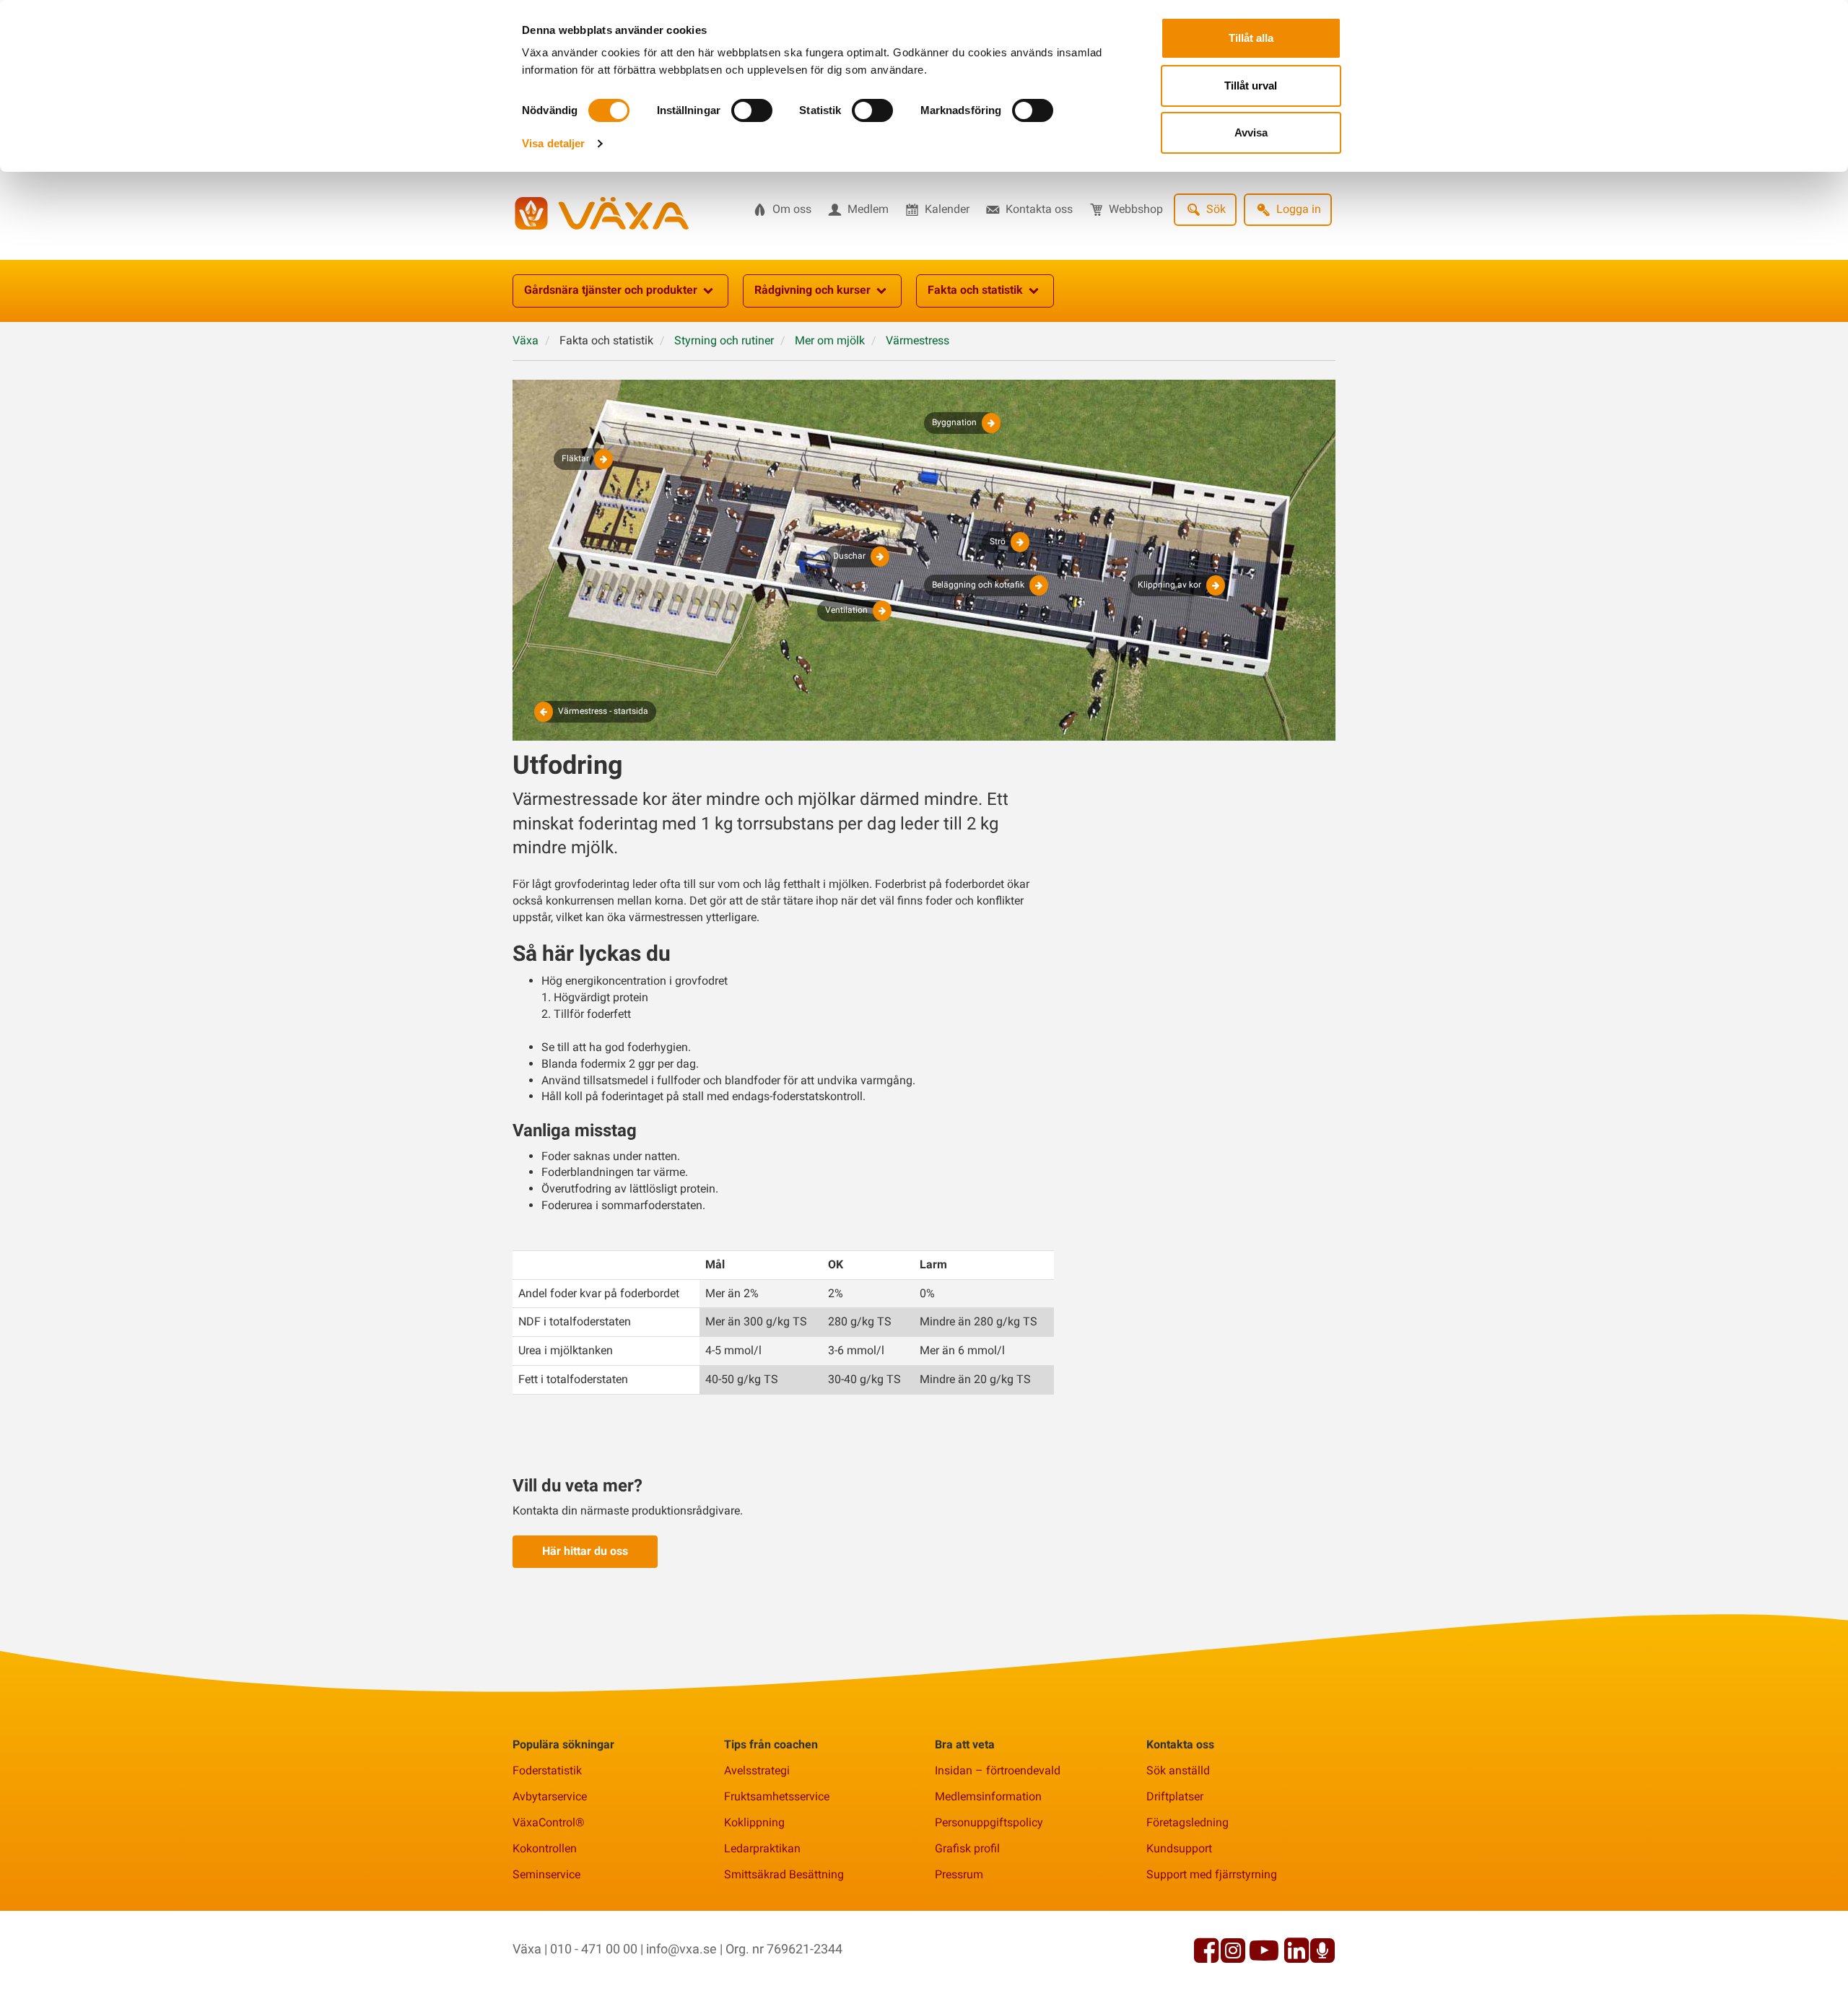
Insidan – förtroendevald (998, 1770)
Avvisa (1251, 132)
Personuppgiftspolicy (989, 1822)
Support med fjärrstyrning (1212, 1874)
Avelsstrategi (757, 1770)
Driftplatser (1175, 1796)
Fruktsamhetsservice (777, 1796)
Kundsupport (1179, 1848)
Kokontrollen (545, 1848)
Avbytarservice (550, 1796)
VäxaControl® (549, 1822)
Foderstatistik (547, 1770)
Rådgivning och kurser (812, 290)
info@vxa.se (681, 1949)
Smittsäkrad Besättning (784, 1874)
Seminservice (546, 1874)
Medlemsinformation (988, 1796)
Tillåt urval (1251, 86)
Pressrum (959, 1874)
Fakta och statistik (975, 290)
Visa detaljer (553, 143)
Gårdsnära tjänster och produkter (611, 290)
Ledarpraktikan (762, 1848)
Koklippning (754, 1822)
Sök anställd (1178, 1770)
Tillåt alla (1251, 38)
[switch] (752, 110)
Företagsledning (1187, 1822)
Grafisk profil (967, 1848)
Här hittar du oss (585, 1551)
